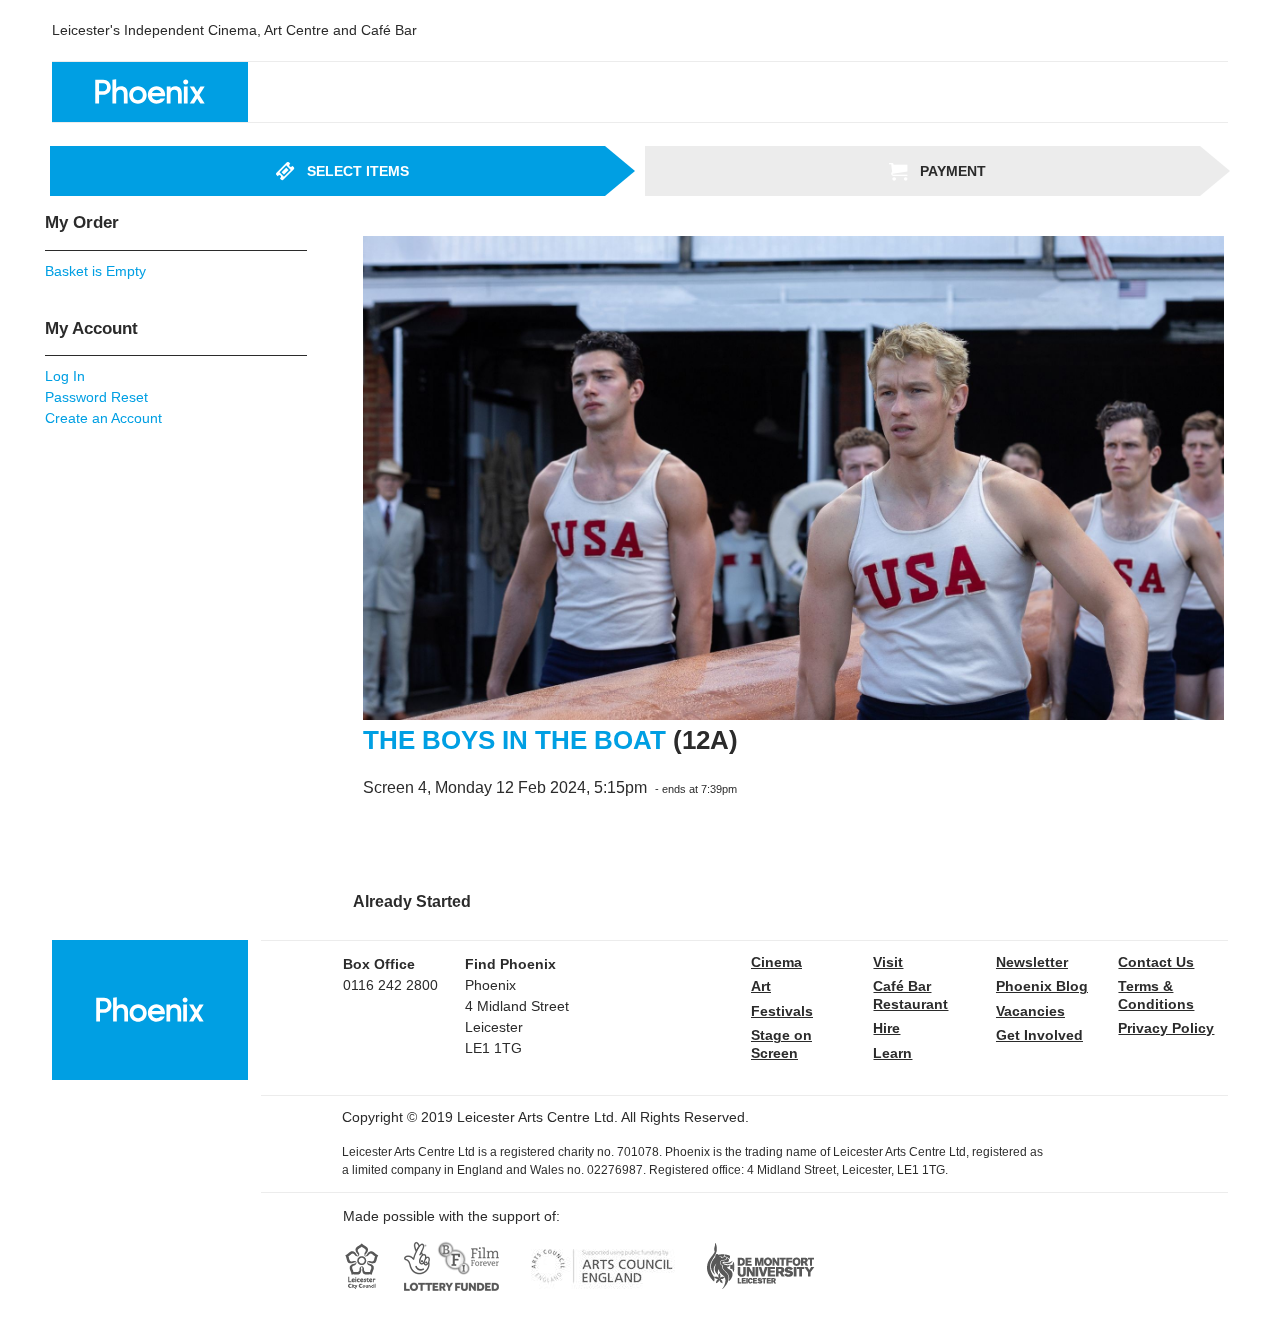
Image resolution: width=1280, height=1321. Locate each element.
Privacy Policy (1166, 1028)
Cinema (776, 962)
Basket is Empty (95, 271)
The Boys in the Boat (514, 740)
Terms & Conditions (1156, 995)
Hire (886, 1028)
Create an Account (103, 418)
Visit (888, 962)
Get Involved (1039, 1035)
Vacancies (1030, 1011)
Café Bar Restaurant (910, 995)
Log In (65, 376)
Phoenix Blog (1042, 986)
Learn (892, 1053)
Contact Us (1156, 962)
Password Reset (96, 397)
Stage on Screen (781, 1044)
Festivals (782, 1011)
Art (761, 986)
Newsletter (1032, 962)
